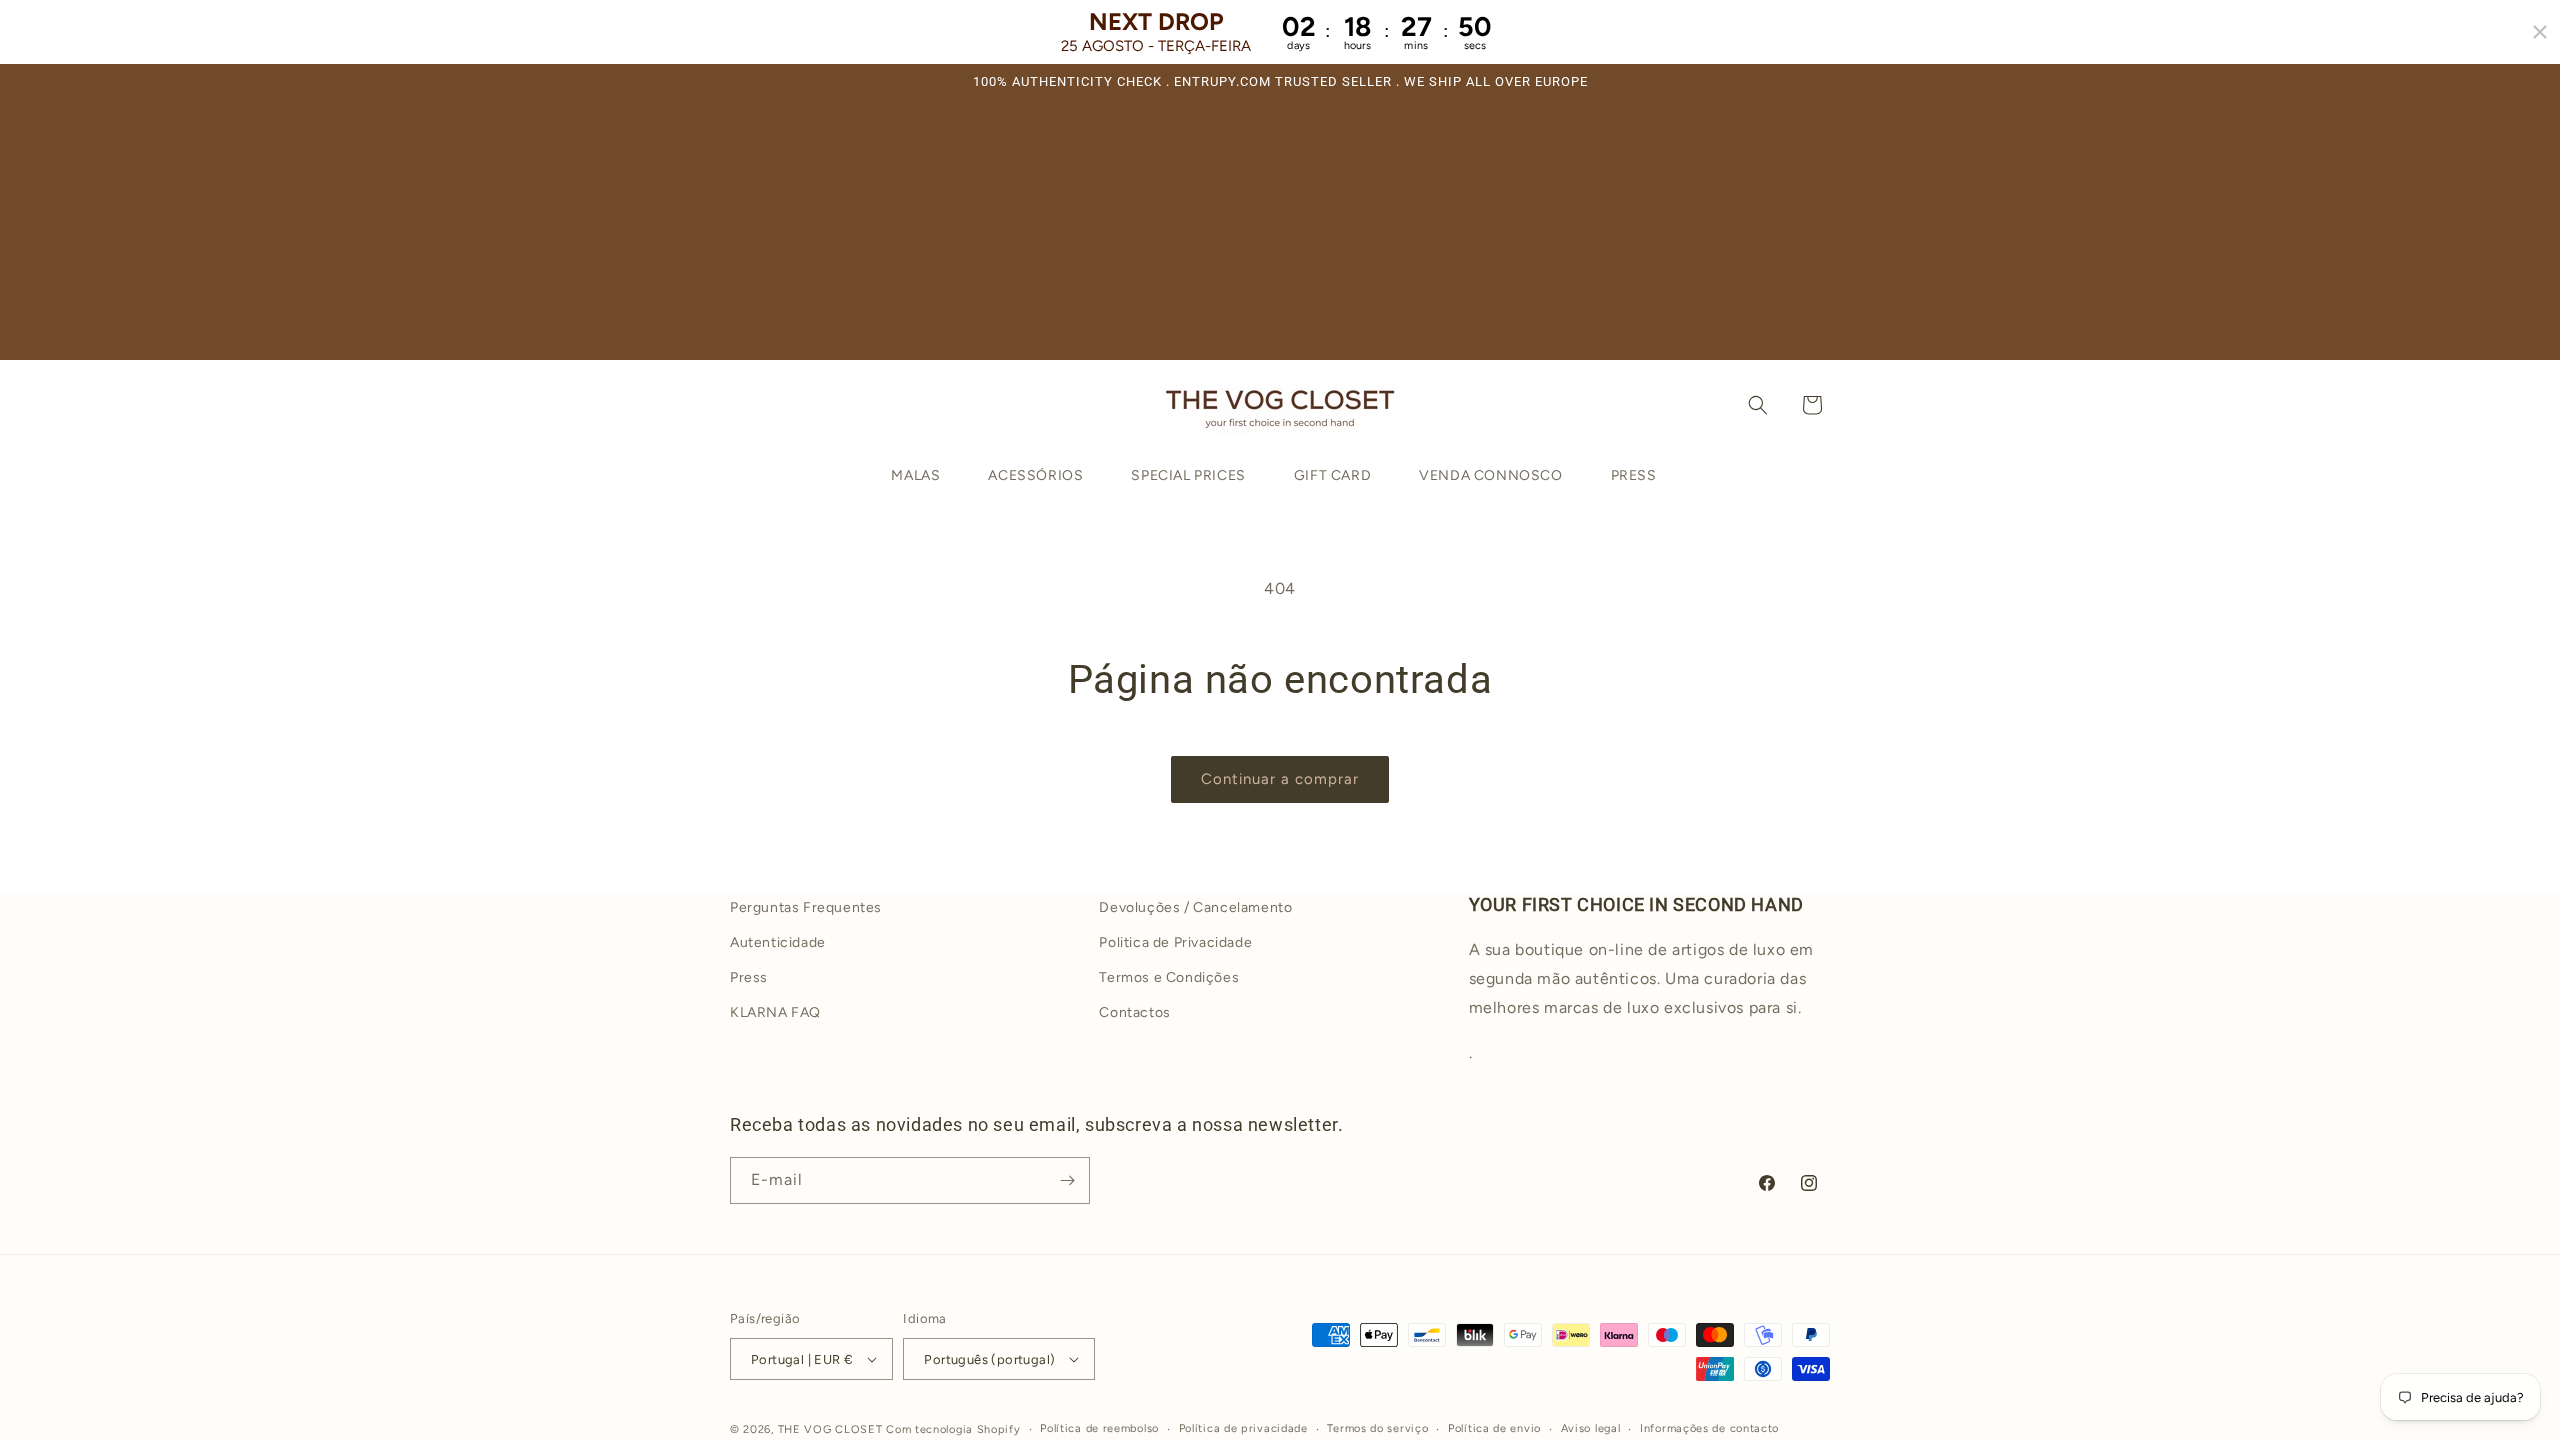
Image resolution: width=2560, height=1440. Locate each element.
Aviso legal (1591, 1428)
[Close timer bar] (2540, 32)
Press (749, 977)
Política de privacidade (1243, 1428)
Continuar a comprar (1280, 779)
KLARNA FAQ (775, 1012)
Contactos (1134, 1012)
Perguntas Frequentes (806, 907)
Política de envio (1494, 1428)
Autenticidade (778, 942)
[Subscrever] (1067, 1180)
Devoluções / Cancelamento (1195, 907)
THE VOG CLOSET (830, 1429)
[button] (1758, 405)
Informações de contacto (1709, 1428)
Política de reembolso (1099, 1428)
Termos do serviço (1377, 1428)
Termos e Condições (1169, 977)
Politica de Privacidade (1175, 942)
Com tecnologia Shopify (953, 1429)
